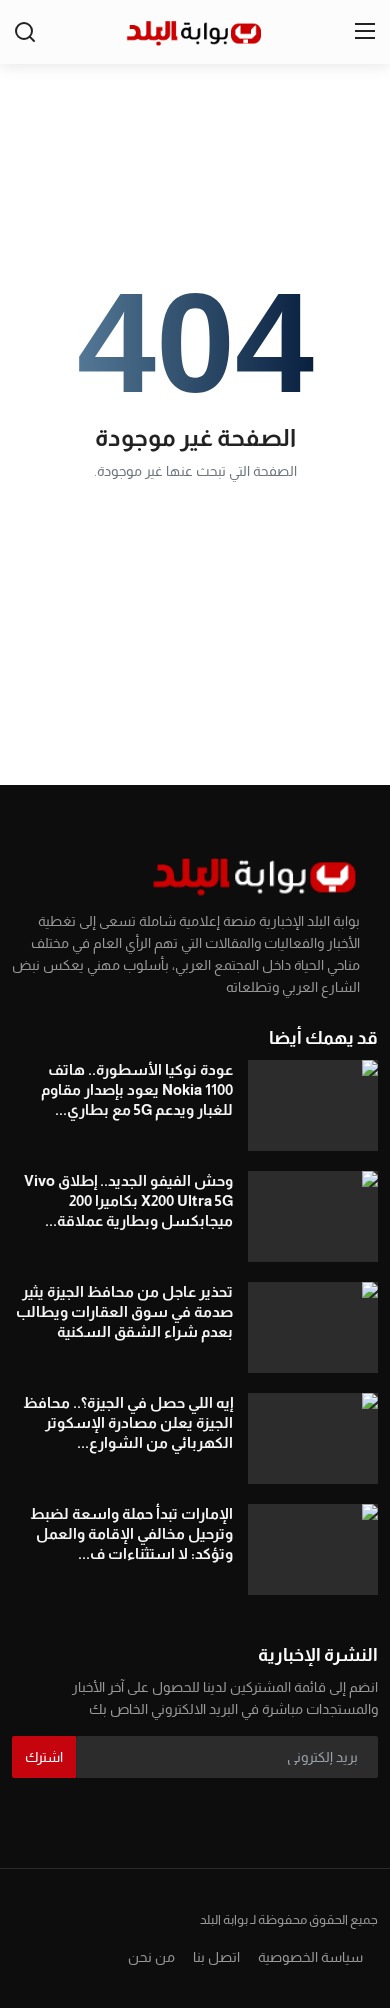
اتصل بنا (216, 1957)
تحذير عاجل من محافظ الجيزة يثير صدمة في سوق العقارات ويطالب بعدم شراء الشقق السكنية (124, 1311)
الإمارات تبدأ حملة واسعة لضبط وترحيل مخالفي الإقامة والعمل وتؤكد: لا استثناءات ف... (131, 1533)
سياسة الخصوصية (310, 1957)
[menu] (365, 32)
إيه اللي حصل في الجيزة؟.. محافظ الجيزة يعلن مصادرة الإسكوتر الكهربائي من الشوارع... (128, 1422)
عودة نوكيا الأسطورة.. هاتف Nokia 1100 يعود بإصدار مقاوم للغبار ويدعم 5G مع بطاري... (137, 1089)
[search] (25, 32)
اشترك (44, 1757)
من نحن (151, 1957)
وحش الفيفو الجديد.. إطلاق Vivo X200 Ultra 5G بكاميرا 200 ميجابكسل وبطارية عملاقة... (128, 1200)
